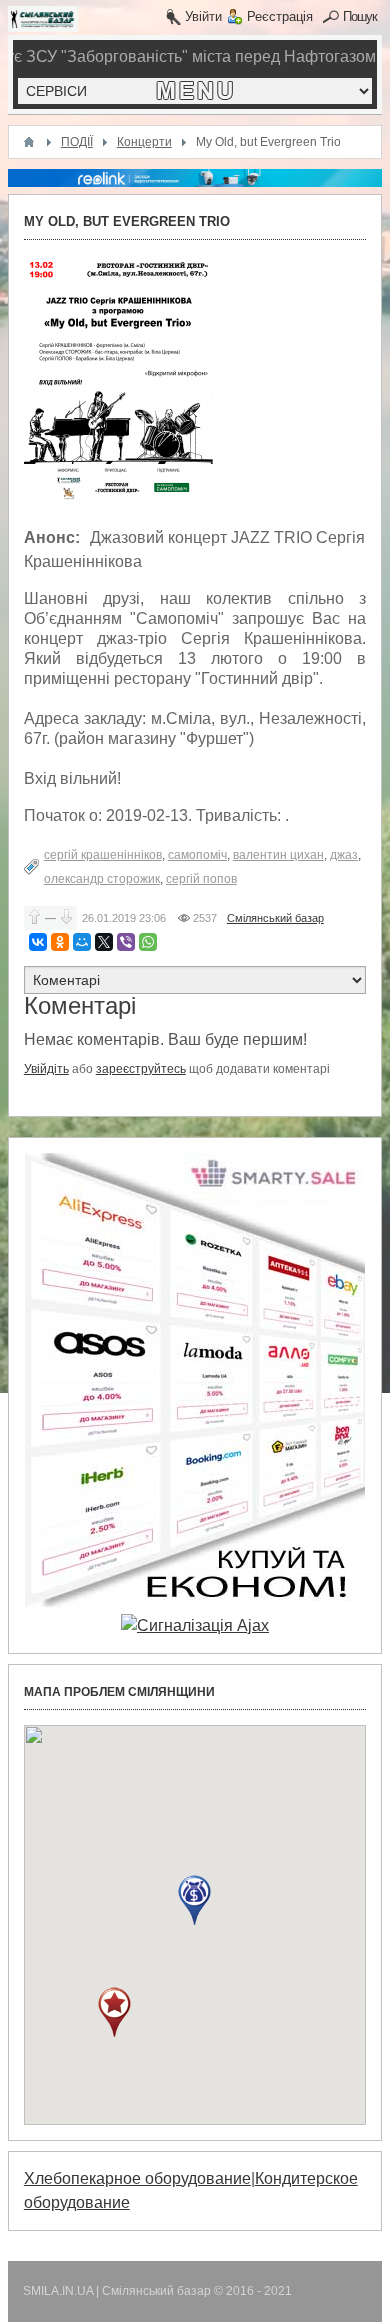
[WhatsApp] (148, 942)
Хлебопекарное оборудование (137, 2178)
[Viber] (126, 942)
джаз (344, 855)
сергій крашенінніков (103, 855)
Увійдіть (46, 1069)
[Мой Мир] (82, 942)
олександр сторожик (102, 879)
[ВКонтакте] (38, 942)
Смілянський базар (275, 918)
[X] (104, 942)
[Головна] (29, 142)
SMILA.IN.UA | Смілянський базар (118, 2291)
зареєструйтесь (141, 1069)
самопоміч (197, 855)
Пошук (360, 16)
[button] (194, 1900)
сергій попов (201, 879)
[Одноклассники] (60, 942)
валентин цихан (278, 855)
